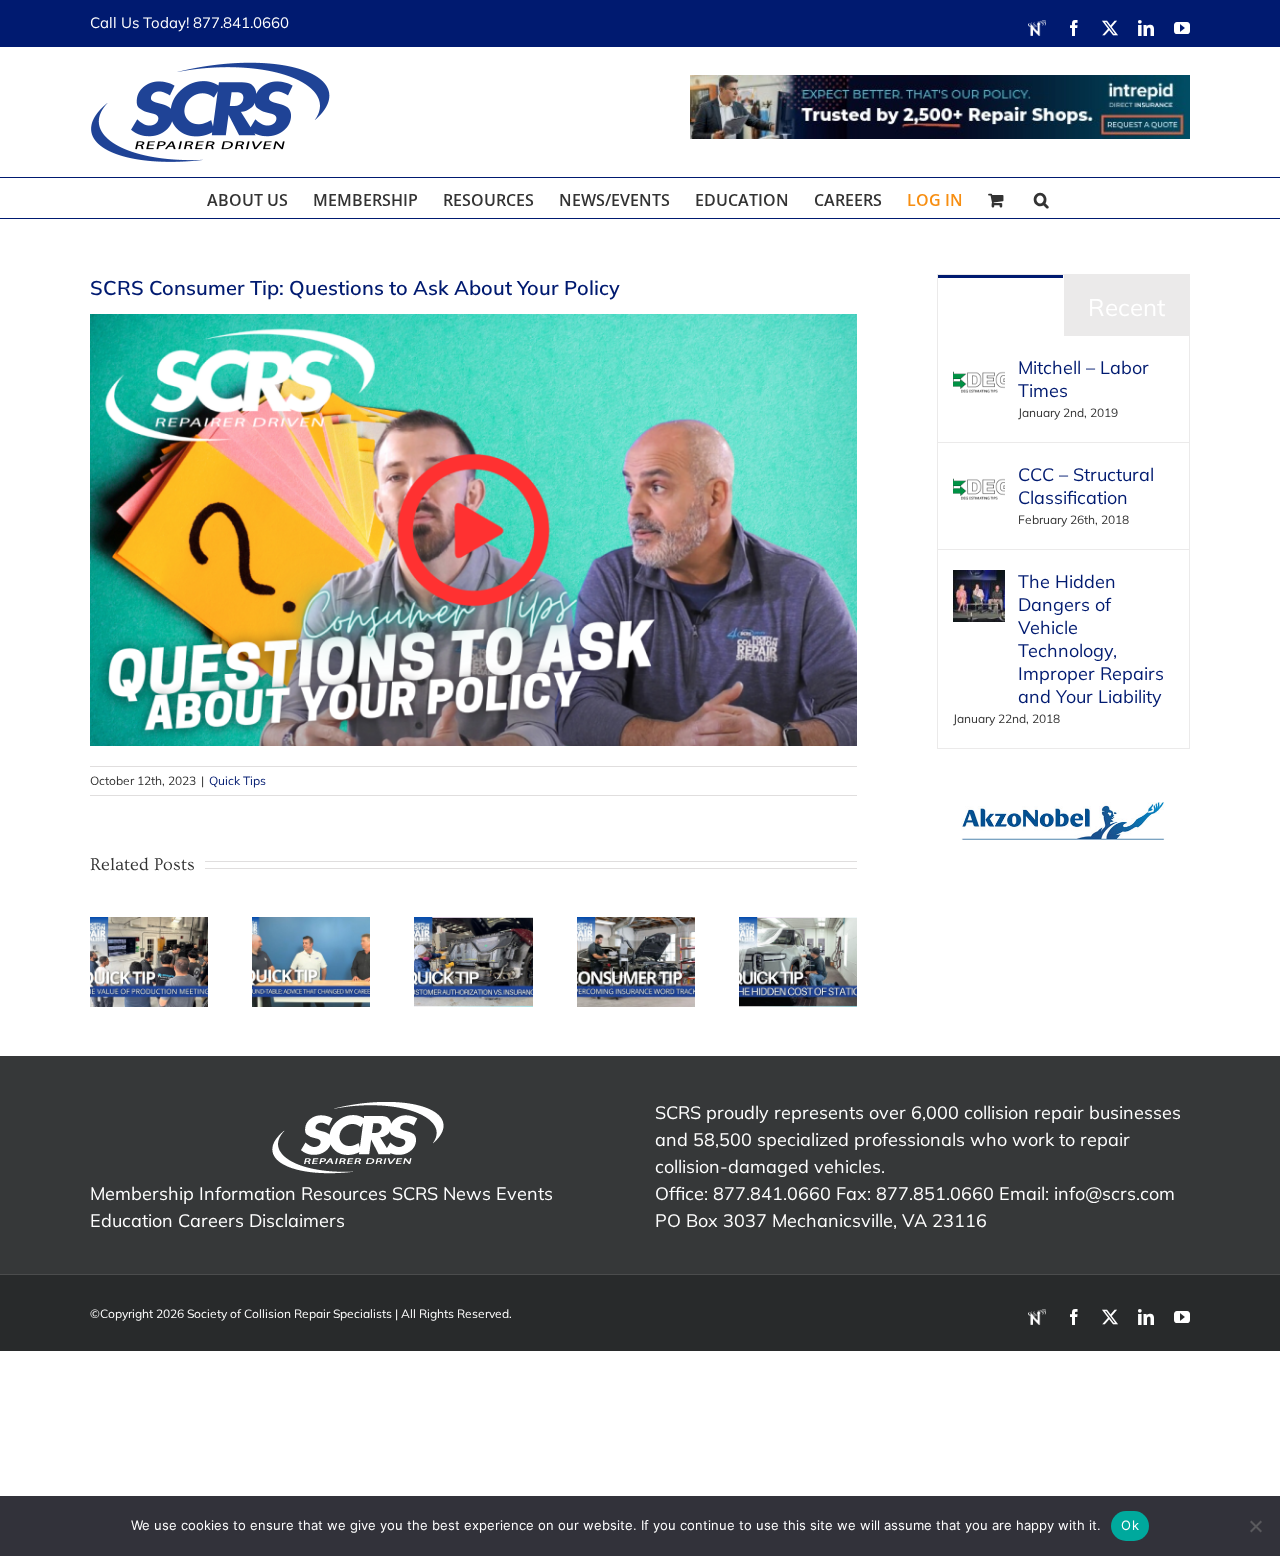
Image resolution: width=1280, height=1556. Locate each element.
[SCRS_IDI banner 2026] (940, 107)
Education (131, 1220)
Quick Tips (237, 780)
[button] (1041, 198)
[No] (1255, 1526)
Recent (1126, 307)
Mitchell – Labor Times (1083, 379)
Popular (1001, 307)
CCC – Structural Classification (1086, 486)
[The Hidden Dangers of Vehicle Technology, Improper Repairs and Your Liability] (979, 583)
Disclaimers (297, 1220)
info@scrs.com (1114, 1193)
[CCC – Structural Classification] (979, 476)
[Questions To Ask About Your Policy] (473, 322)
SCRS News (441, 1193)
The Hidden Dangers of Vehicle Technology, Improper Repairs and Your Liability (1091, 639)
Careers (211, 1220)
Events (524, 1193)
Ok (1130, 1525)
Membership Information (193, 1193)
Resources (344, 1193)
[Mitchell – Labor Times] (979, 369)
